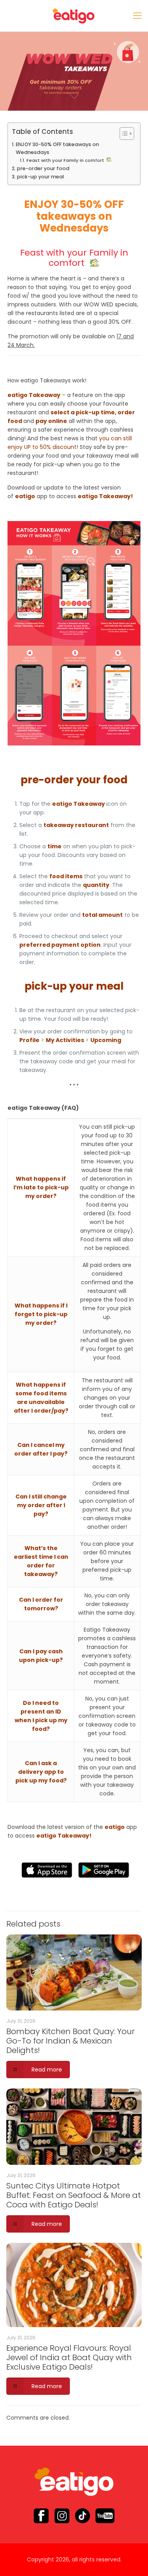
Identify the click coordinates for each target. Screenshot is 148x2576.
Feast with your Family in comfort (67, 160)
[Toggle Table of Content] (123, 134)
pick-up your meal (40, 177)
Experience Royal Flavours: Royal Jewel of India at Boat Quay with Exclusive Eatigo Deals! (69, 2357)
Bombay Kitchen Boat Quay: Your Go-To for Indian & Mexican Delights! (70, 2041)
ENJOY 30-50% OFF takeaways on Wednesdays (57, 148)
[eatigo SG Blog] (74, 16)
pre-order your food (43, 168)
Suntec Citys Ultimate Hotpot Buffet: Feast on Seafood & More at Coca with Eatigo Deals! (74, 2195)
